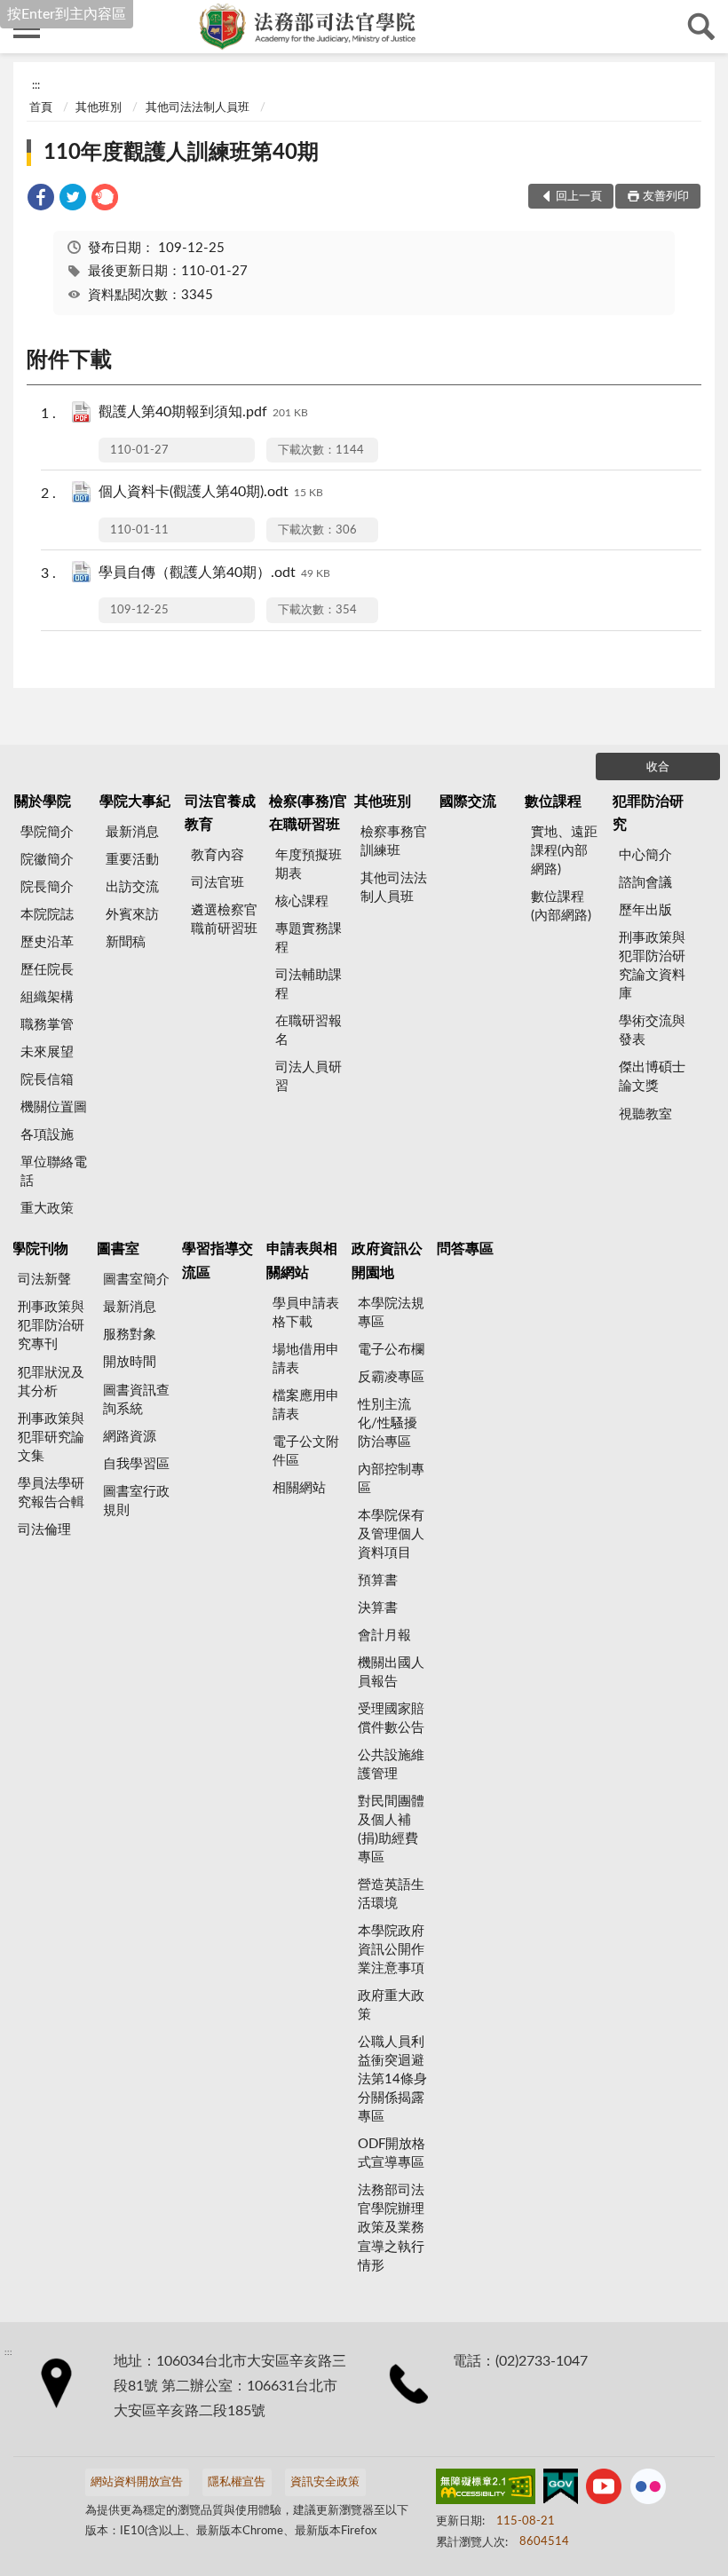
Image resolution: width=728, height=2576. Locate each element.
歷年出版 (645, 910)
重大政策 (47, 1209)
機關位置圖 (54, 1107)
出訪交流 (132, 887)
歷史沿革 (47, 942)
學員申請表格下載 (306, 1313)
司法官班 (218, 883)
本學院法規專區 (391, 1313)
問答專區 (465, 1249)
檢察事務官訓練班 (394, 842)
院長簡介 (47, 887)
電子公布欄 (391, 1350)
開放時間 (130, 1362)
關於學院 (43, 802)
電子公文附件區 (306, 1451)
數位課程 (553, 802)
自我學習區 (136, 1464)
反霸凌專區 (391, 1377)
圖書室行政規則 (136, 1501)
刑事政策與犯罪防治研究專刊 (51, 1326)
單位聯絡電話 (54, 1172)
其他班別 (99, 108)
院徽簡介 (47, 860)
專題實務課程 (309, 938)
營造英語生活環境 (391, 1894)
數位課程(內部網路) (561, 906)
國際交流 (468, 802)
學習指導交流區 (218, 1260)
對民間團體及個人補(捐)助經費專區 (391, 1829)
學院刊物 (40, 1249)
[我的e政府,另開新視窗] (560, 2490)
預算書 (378, 1580)
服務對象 (130, 1335)
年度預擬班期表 (309, 865)
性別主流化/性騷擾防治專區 (388, 1423)
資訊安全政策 (325, 2482)
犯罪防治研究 (648, 813)
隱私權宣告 (237, 2482)
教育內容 (218, 855)
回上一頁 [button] (579, 197)
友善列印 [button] (666, 197)
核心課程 (302, 901)
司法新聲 (44, 1280)
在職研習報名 (309, 1031)
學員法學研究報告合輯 (51, 1493)
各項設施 (47, 1135)
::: (36, 85)
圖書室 (118, 1249)
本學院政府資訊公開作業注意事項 (391, 1950)
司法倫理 (44, 1530)
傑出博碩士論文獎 (652, 1077)
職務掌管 (47, 1025)
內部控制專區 (391, 1479)
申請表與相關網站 (302, 1260)
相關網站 (299, 1488)
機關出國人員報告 (391, 1672)
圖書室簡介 (136, 1280)
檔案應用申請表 (306, 1405)
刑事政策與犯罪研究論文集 (51, 1438)
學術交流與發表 (652, 1031)
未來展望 (47, 1052)
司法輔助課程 (309, 984)
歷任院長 (47, 970)
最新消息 (132, 832)
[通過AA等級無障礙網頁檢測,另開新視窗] (486, 2490)
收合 (658, 767)
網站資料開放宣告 (137, 2482)
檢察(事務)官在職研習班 (308, 813)
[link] (41, 200)
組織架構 (47, 997)
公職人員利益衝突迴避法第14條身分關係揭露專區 (392, 2079)
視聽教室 (645, 1114)
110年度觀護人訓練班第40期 (181, 153)
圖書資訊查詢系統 (136, 1400)
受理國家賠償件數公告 (391, 1719)
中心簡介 (645, 855)
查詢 (701, 27)
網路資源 (130, 1437)
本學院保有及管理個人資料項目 (391, 1534)
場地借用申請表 (306, 1359)
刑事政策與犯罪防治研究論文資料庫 (652, 966)
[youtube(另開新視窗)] (604, 2490)
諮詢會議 (645, 883)
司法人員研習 (309, 1077)
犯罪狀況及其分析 (51, 1382)
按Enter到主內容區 (67, 14)
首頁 (41, 108)
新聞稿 (126, 942)
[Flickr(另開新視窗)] (648, 2490)
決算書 (378, 1608)
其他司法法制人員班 (198, 108)
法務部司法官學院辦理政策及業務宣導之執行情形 (391, 2228)
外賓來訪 (132, 915)
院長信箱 (47, 1080)
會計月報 (384, 1636)
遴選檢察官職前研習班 (224, 920)
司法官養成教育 (220, 813)
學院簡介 (47, 832)
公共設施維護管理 (391, 1765)
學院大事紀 (135, 802)
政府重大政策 (391, 2005)
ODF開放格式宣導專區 (392, 2153)
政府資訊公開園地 (387, 1260)
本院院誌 (47, 915)
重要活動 (132, 860)
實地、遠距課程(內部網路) (564, 851)
